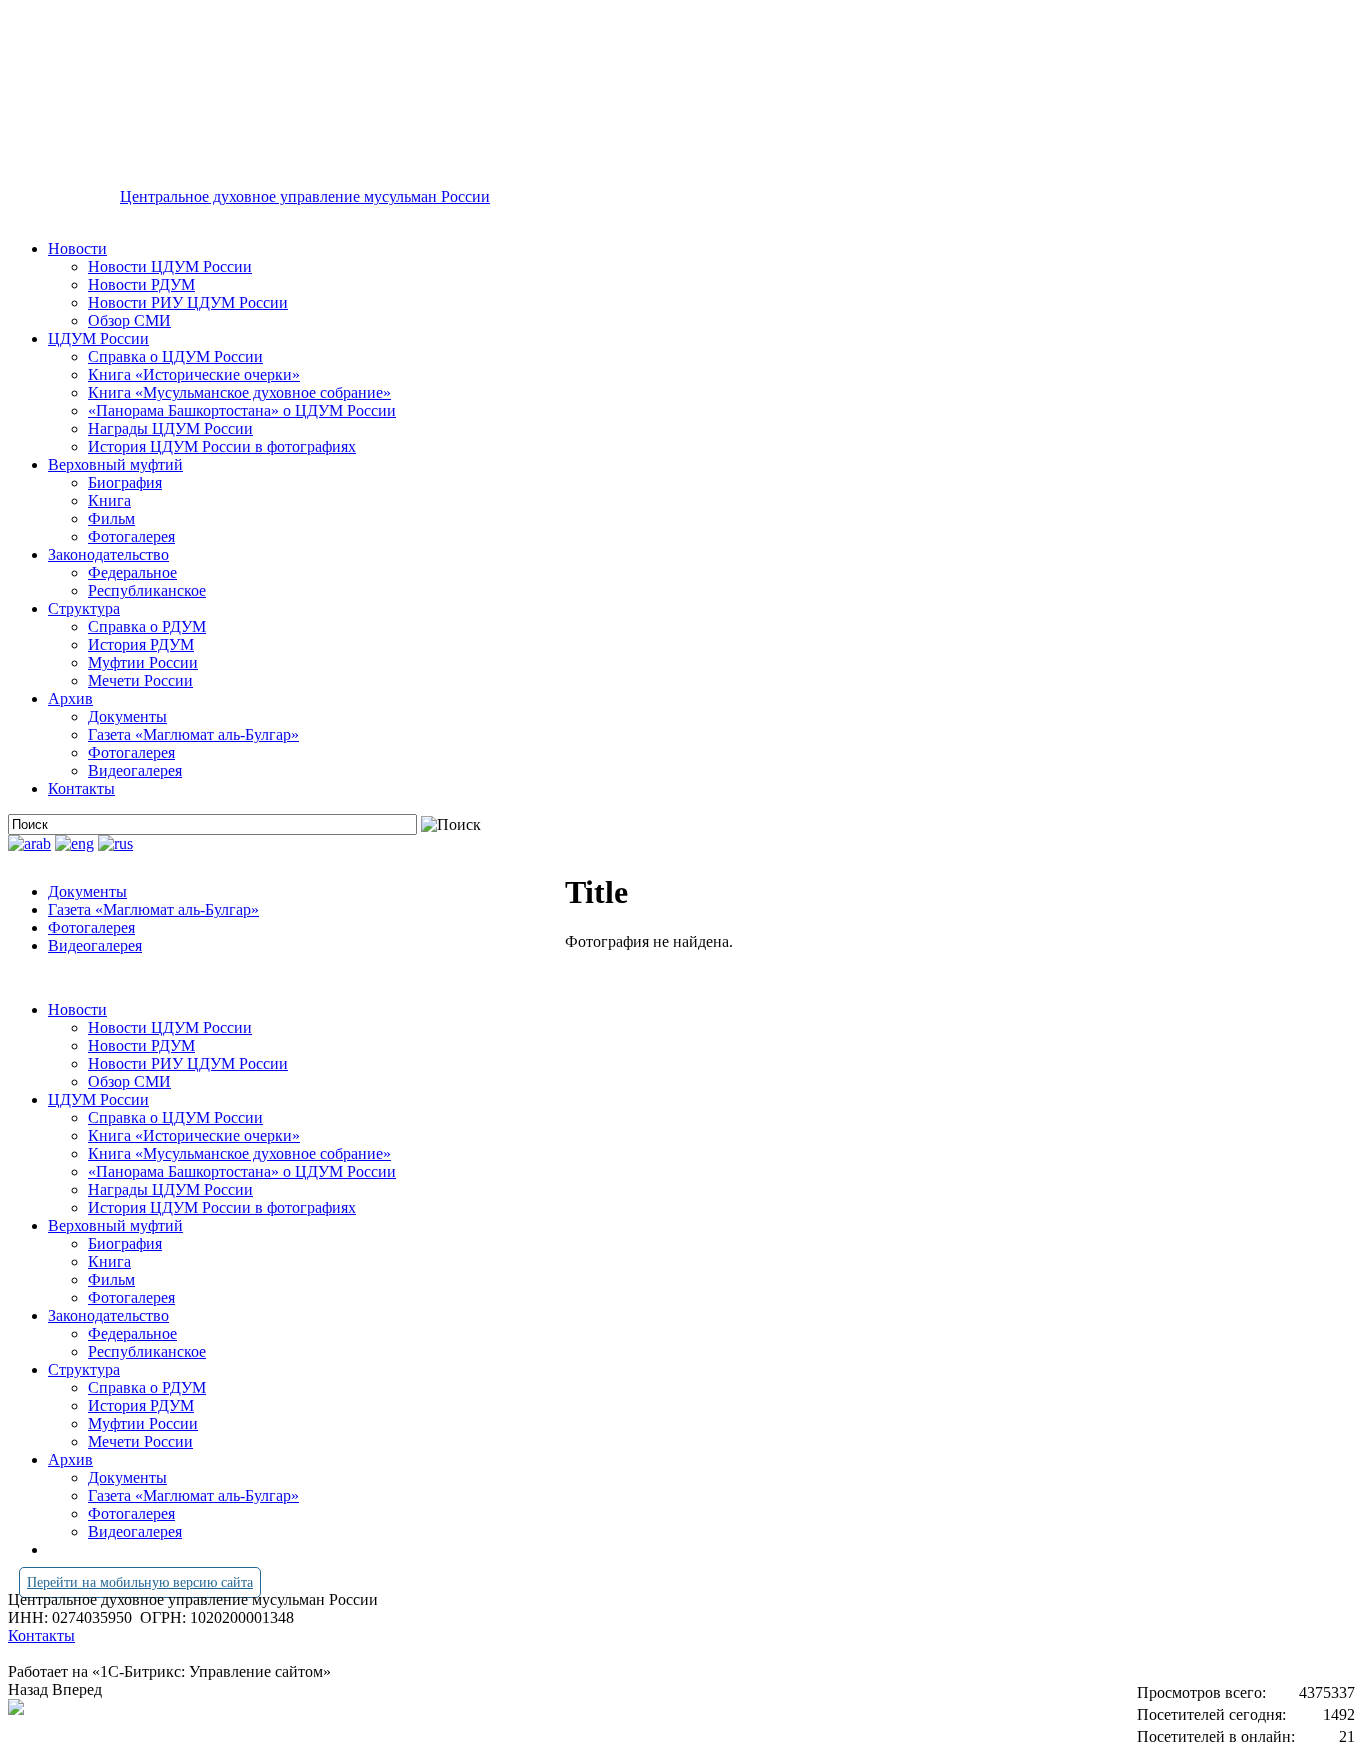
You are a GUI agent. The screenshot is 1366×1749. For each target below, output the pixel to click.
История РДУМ (141, 644)
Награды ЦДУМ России (170, 428)
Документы (127, 716)
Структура (84, 608)
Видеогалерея (135, 770)
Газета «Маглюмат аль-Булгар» (193, 734)
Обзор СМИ (129, 320)
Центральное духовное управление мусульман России (305, 196)
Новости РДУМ (141, 284)
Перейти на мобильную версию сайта (140, 1582)
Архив (70, 698)
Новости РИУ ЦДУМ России (188, 302)
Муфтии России (143, 662)
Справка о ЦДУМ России (175, 356)
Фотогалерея (131, 536)
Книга (109, 500)
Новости (77, 248)
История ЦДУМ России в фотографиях (222, 446)
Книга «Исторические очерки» (194, 374)
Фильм (111, 518)
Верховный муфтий (115, 464)
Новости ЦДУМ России (170, 266)
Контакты (81, 788)
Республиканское (147, 590)
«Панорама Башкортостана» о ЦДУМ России (242, 410)
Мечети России (140, 680)
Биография (125, 482)
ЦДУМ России (98, 338)
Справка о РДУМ (147, 626)
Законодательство (108, 554)
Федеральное (132, 572)
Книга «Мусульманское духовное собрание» (239, 392)
